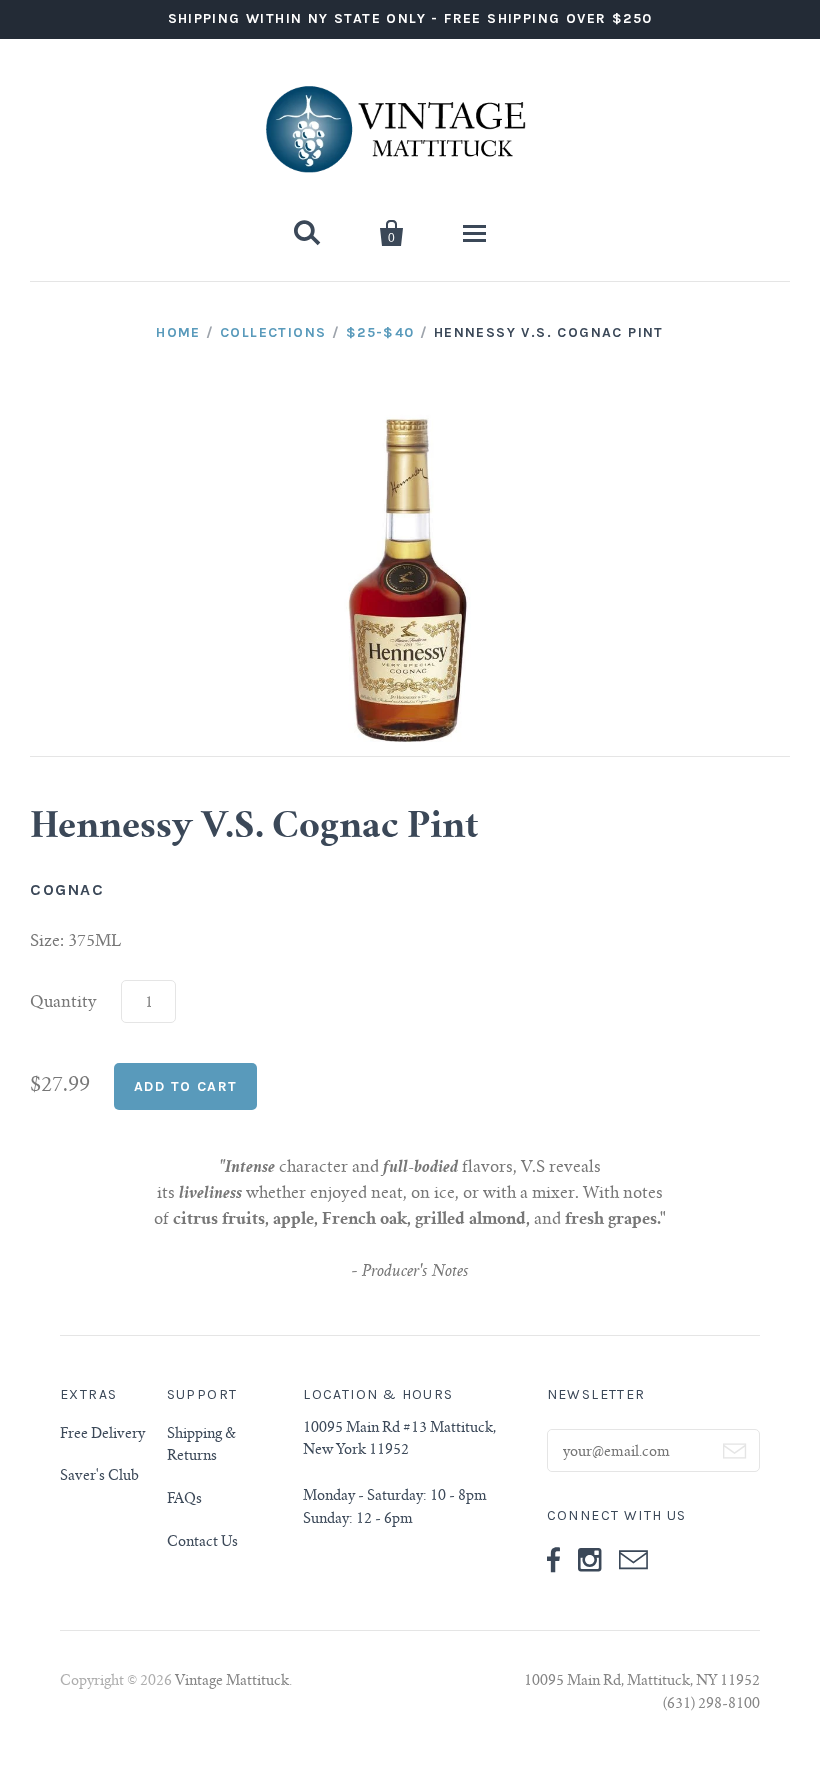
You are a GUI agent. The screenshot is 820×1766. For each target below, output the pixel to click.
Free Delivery (102, 1435)
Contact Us (202, 1543)
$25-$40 (380, 332)
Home (178, 332)
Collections (273, 332)
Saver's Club (99, 1477)
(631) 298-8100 (711, 1705)
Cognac (67, 889)
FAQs (184, 1500)
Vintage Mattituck (232, 1682)
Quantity (63, 1003)
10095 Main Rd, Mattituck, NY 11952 (642, 1682)
